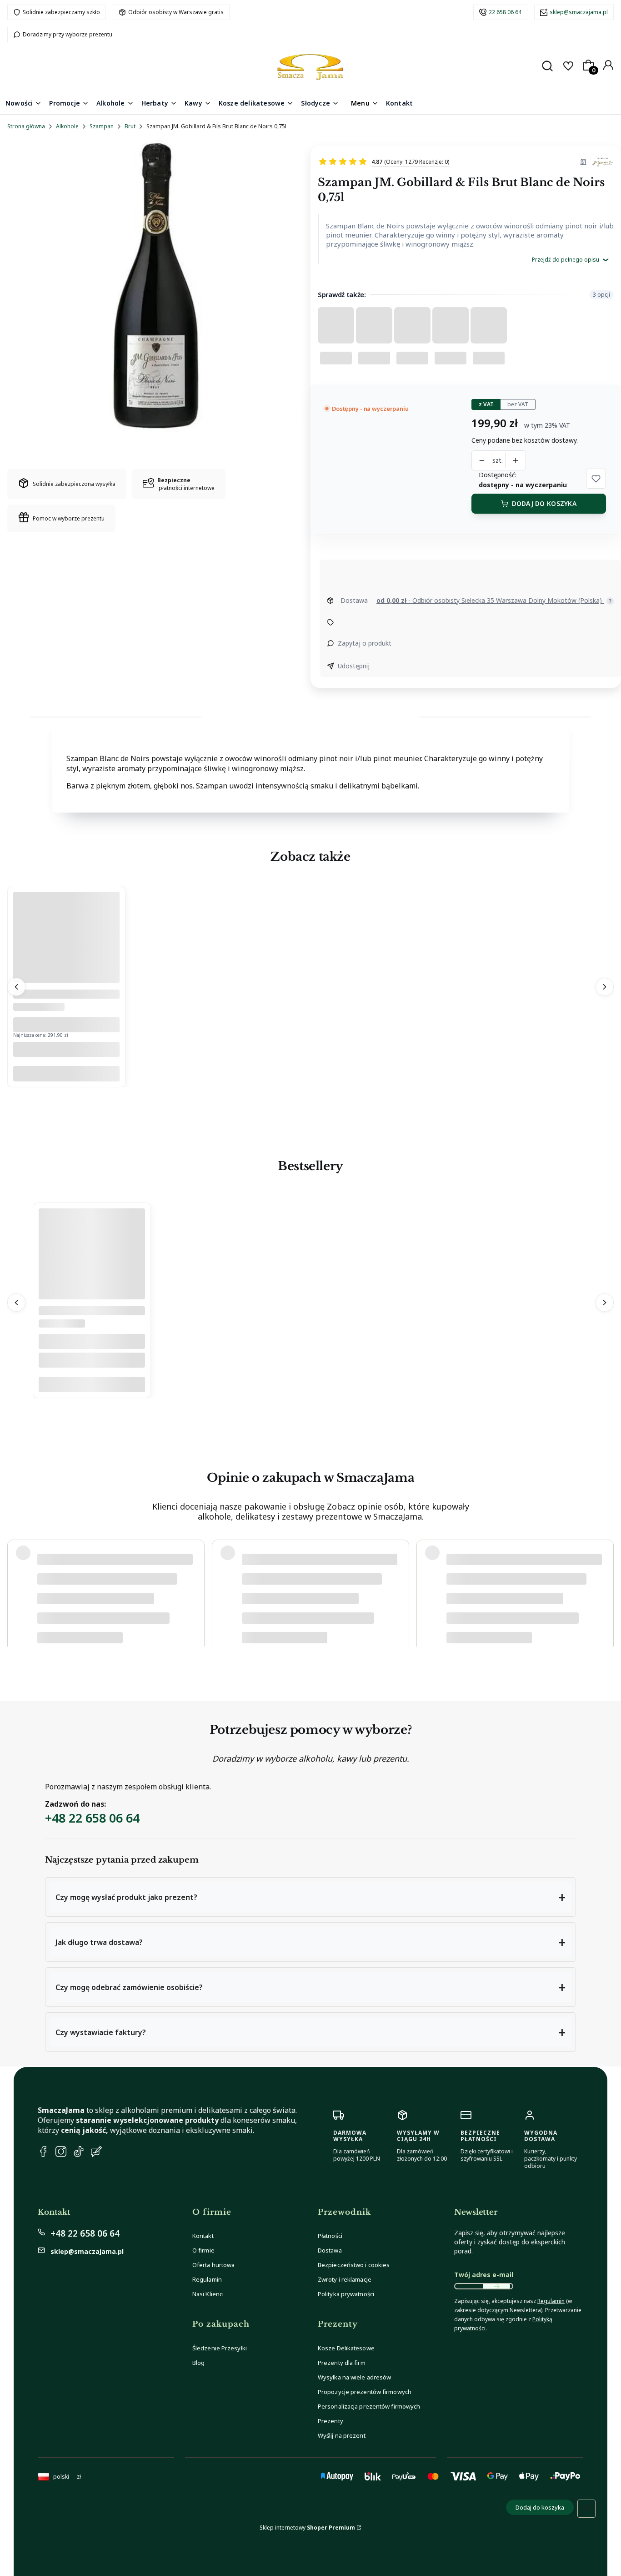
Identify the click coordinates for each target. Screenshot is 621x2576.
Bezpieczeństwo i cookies (354, 2265)
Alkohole (67, 126)
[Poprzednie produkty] (16, 987)
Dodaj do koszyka (544, 503)
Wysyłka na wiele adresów (354, 2377)
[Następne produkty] (605, 987)
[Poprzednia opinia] (16, 1590)
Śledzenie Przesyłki (220, 2348)
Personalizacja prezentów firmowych (369, 2406)
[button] (596, 479)
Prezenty (331, 2421)
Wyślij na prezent (342, 2435)
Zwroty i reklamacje (345, 2279)
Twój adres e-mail (484, 2275)
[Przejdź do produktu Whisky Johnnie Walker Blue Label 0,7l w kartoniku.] (92, 1297)
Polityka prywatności (346, 2294)
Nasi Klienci (208, 2294)
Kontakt (203, 2236)
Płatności (330, 2236)
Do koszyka (66, 1074)
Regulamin (207, 2279)
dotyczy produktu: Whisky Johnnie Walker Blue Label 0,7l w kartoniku (125, 1624)
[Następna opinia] (605, 1590)
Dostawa (330, 2250)
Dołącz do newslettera (496, 2286)
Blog (198, 2363)
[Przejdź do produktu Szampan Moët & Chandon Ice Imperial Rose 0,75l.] (66, 980)
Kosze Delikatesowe (346, 2348)
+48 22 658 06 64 (92, 1818)
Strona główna (26, 126)
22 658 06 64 (505, 12)
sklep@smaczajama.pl (579, 12)
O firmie (203, 2250)
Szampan (102, 126)
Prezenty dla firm (342, 2363)
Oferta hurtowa (213, 2265)
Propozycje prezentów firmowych (365, 2392)
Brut (130, 126)
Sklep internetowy (307, 2528)
